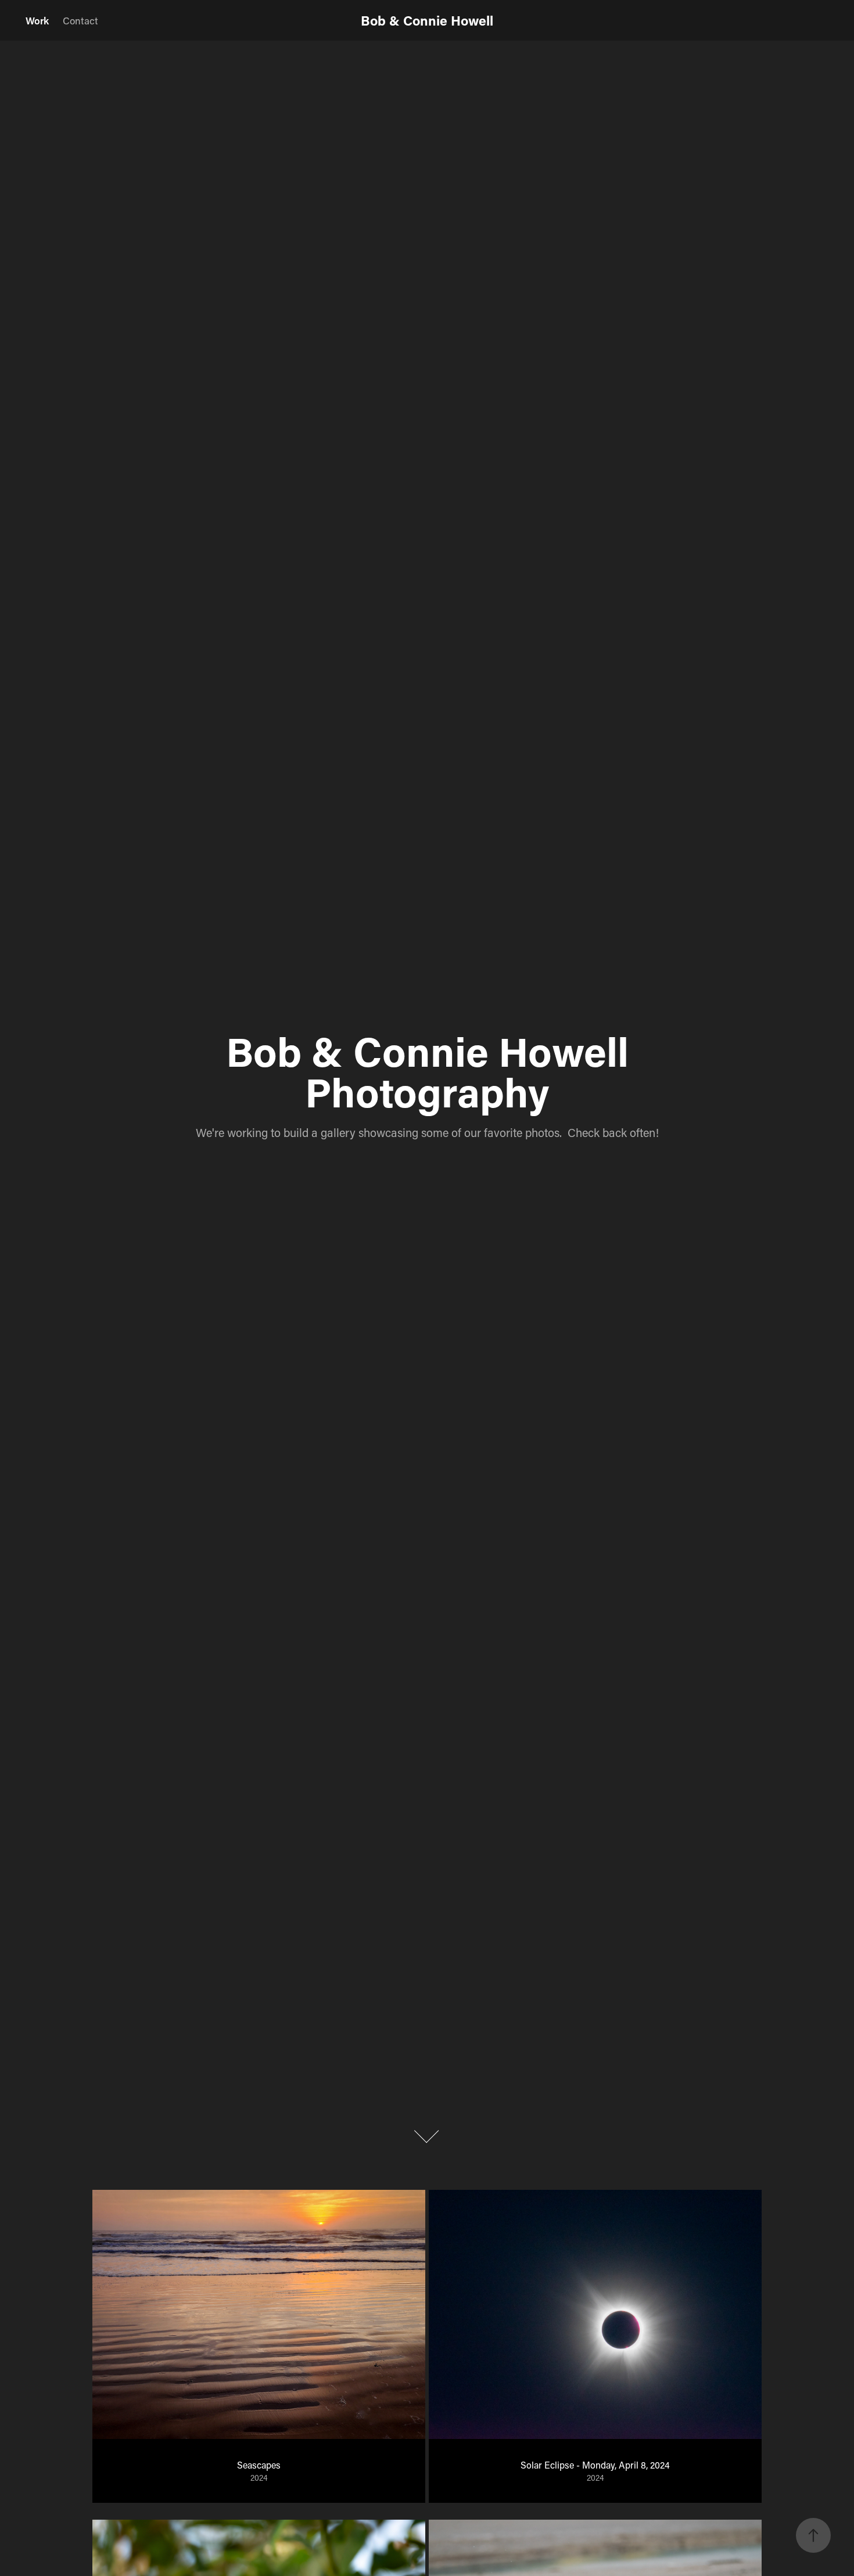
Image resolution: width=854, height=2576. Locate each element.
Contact (80, 20)
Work (37, 20)
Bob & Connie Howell (427, 20)
